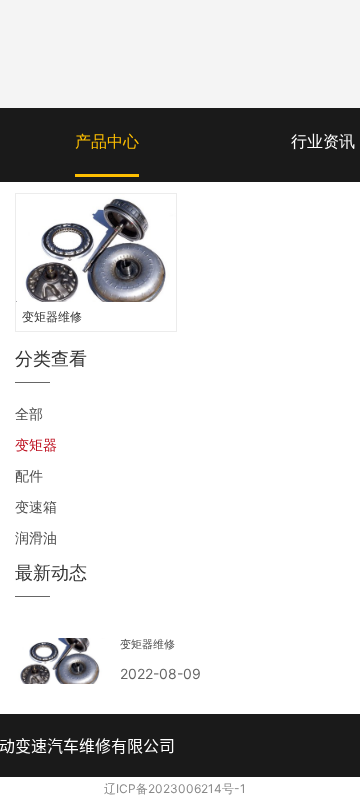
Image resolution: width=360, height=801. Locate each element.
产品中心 (107, 141)
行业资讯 (323, 141)
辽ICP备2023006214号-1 (175, 788)
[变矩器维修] (96, 248)
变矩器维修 (52, 316)
